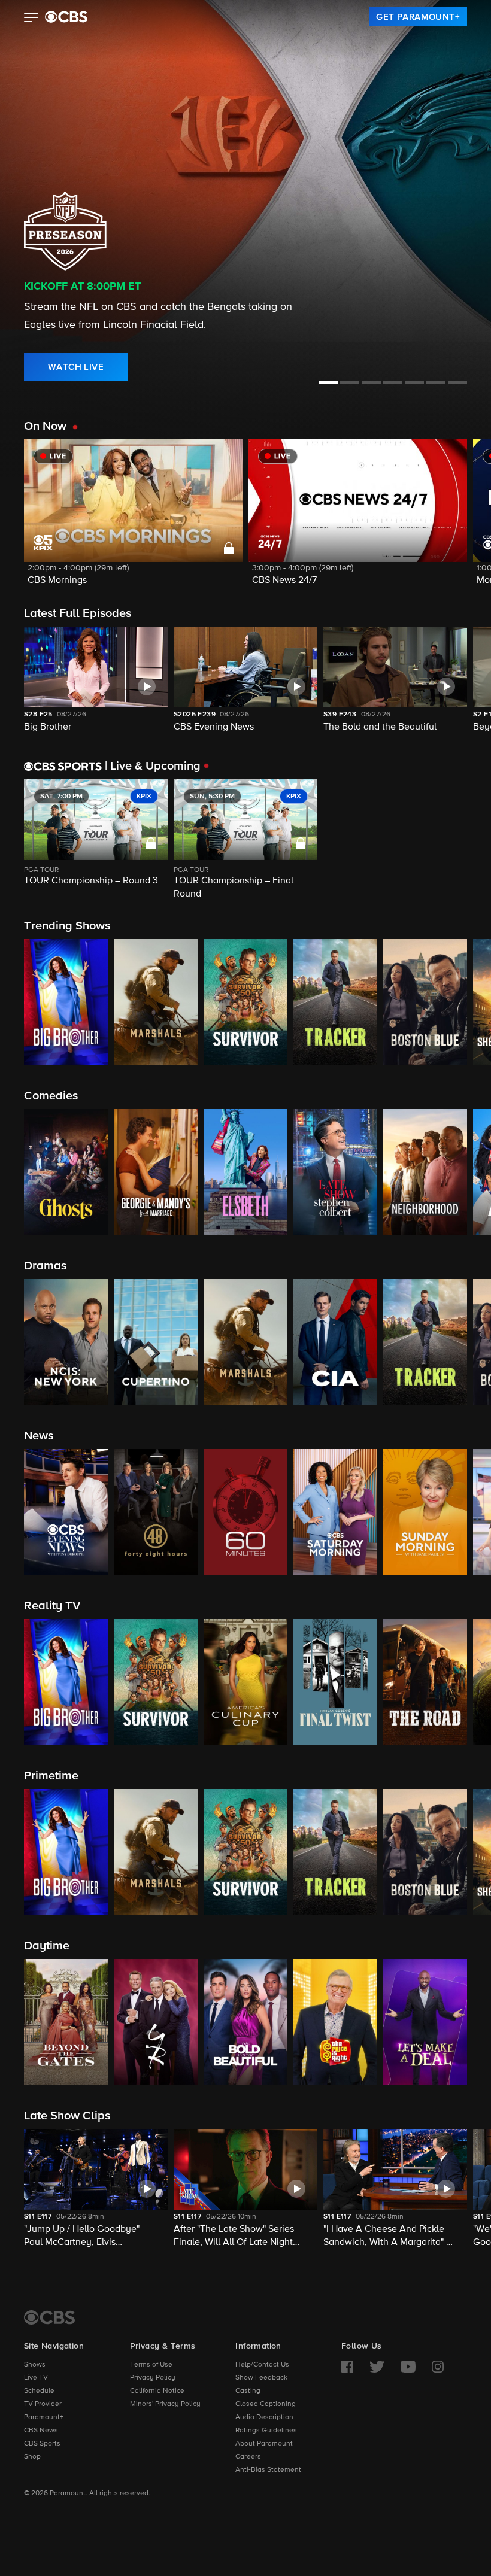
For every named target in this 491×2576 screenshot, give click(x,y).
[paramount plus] (66, 17)
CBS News (41, 2431)
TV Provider (43, 2404)
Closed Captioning (266, 2404)
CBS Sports (42, 2444)
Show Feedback (261, 2378)
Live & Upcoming (153, 766)
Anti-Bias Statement (268, 2470)
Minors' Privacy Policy (165, 2404)
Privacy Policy (153, 2378)
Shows (35, 2365)
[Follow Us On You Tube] (408, 2367)
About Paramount (264, 2444)
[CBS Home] (49, 2317)
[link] (418, 17)
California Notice (157, 2391)
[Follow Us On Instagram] (438, 2367)
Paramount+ (44, 2417)
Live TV (36, 2378)
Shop (32, 2457)
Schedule (39, 2391)
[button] (31, 19)
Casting (248, 2391)
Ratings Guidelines (266, 2431)
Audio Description (264, 2417)
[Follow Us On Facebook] (347, 2367)
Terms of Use (151, 2365)
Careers (248, 2457)
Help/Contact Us (262, 2365)
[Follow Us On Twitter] (377, 2367)
